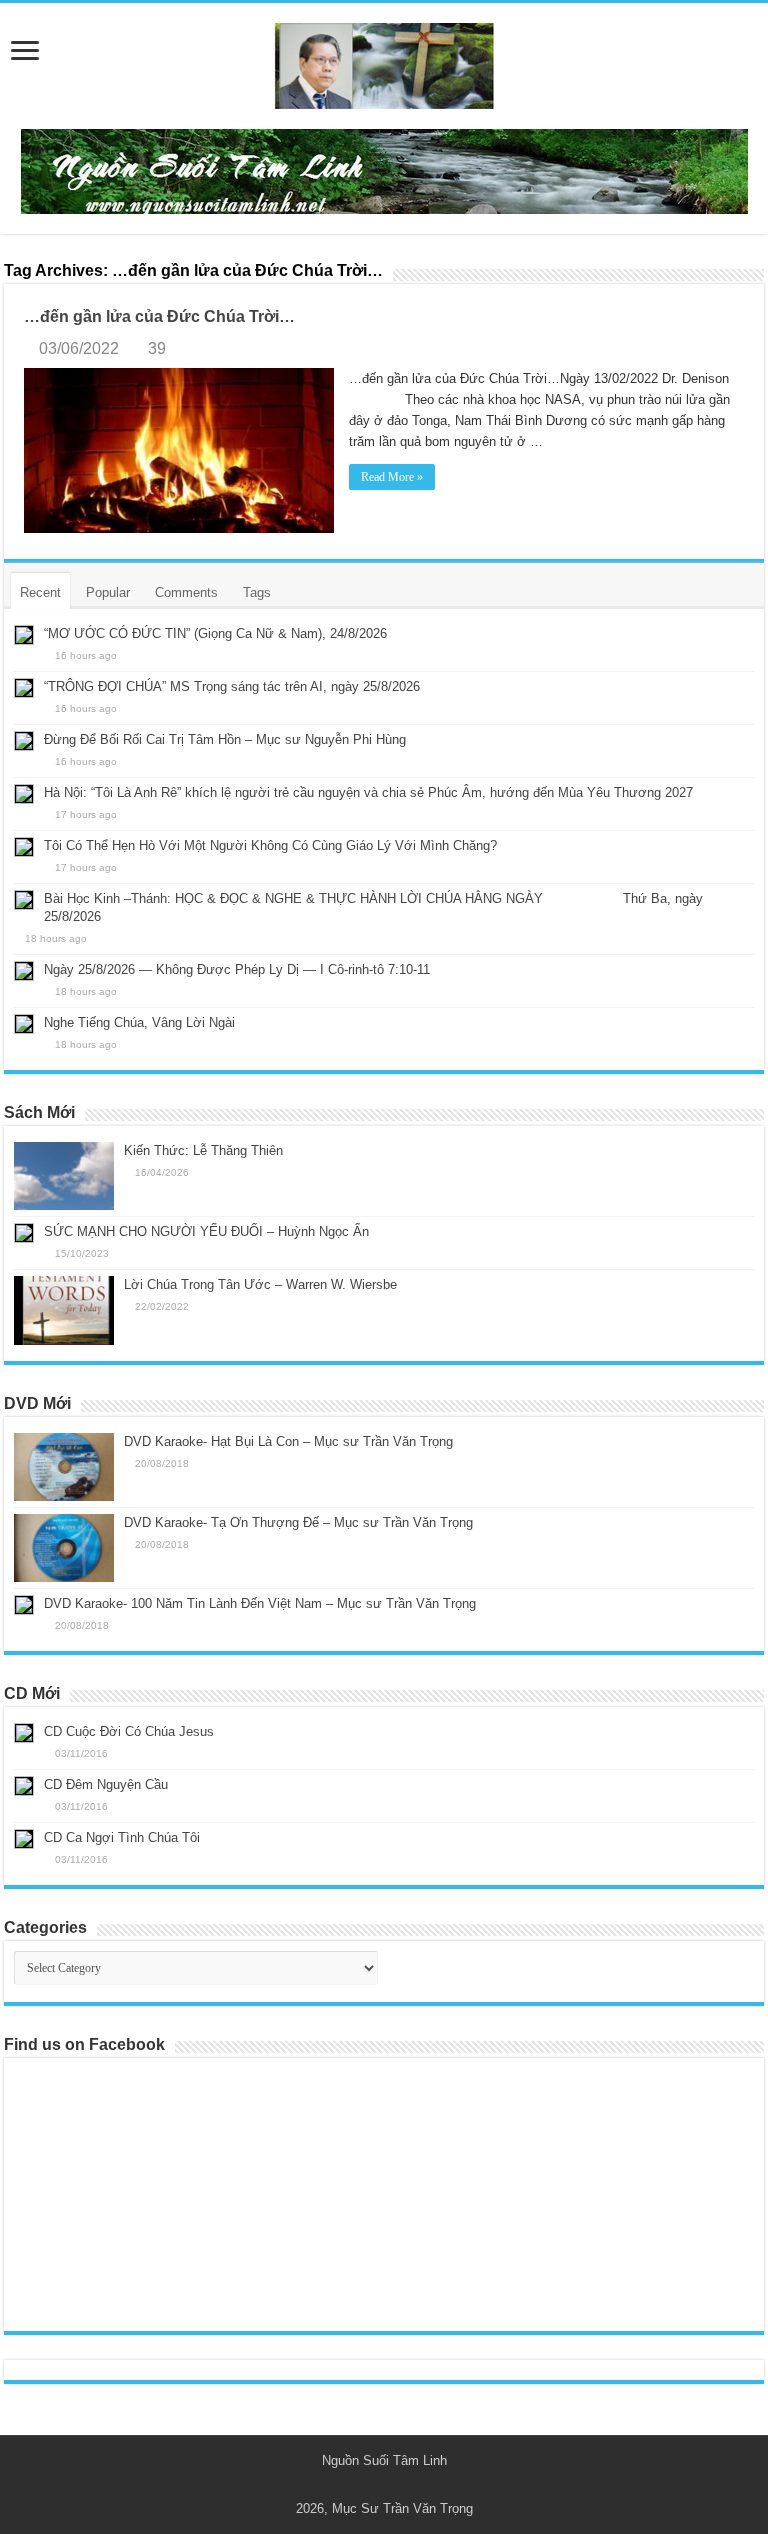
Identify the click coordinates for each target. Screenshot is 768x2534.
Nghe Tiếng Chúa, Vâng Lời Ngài (139, 1022)
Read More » (392, 477)
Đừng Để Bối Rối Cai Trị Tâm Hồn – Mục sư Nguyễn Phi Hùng (225, 739)
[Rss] (374, 2485)
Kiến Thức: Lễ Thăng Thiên (203, 1150)
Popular (108, 592)
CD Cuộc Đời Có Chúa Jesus (129, 1731)
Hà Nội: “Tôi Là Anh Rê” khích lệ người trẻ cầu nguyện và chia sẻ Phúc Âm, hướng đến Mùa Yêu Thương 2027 (368, 792)
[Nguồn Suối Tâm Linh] (384, 62)
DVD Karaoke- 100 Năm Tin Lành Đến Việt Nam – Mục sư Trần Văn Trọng (260, 1603)
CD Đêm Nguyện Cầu (106, 1784)
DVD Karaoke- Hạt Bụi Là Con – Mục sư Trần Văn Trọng (288, 1441)
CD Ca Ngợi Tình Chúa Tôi (122, 1837)
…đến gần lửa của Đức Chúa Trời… (159, 316)
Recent (40, 592)
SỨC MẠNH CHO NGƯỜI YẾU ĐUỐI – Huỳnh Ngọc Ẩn (206, 1231)
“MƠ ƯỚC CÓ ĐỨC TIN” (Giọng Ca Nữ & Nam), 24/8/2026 (215, 633)
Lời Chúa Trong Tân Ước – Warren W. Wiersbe (260, 1284)
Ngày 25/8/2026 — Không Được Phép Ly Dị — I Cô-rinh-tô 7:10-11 (237, 969)
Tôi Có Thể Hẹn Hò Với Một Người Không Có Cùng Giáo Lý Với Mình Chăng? (270, 845)
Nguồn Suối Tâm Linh (384, 2460)
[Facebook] (393, 2485)
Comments (186, 592)
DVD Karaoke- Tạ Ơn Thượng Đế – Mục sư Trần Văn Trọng (298, 1522)
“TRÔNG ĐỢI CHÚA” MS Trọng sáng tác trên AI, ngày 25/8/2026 (232, 686)
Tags (257, 592)
